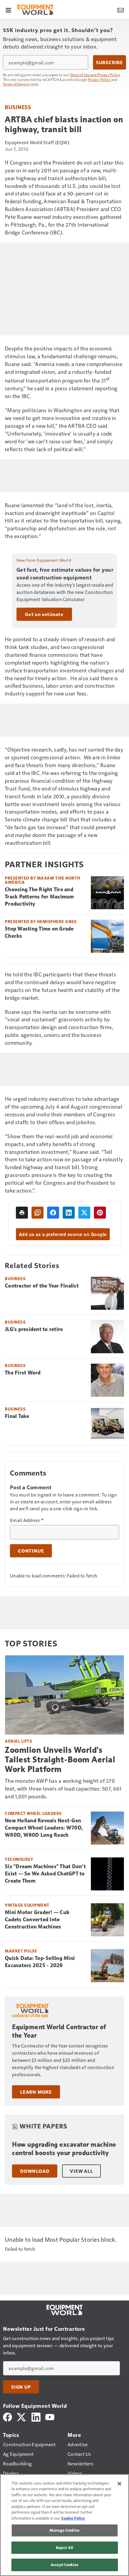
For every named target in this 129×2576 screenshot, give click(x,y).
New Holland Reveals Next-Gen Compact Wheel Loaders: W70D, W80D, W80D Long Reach (44, 1828)
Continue (31, 1551)
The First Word (23, 1373)
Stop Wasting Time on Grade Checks (39, 932)
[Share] (53, 1213)
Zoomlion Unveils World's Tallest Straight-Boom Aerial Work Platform (60, 1760)
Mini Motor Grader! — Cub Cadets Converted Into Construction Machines (37, 1919)
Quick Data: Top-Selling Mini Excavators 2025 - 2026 (40, 1962)
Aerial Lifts (18, 1741)
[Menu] (8, 10)
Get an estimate (44, 614)
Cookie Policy (73, 2518)
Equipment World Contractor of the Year (59, 2031)
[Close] (119, 2484)
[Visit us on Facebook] (7, 2416)
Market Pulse (21, 1951)
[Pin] (100, 1213)
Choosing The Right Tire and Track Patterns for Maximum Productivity (39, 897)
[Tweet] (84, 1213)
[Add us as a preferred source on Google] (37, 1213)
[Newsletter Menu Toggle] (121, 10)
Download (35, 2171)
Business (18, 107)
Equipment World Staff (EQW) (37, 142)
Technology (19, 1859)
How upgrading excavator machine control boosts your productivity (64, 2149)
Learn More (36, 2092)
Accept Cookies (64, 2565)
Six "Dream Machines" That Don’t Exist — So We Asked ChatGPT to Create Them (45, 1874)
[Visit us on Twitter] (22, 2416)
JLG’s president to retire (34, 1329)
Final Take (17, 1416)
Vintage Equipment (27, 1905)
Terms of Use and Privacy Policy (95, 75)
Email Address (27, 1520)
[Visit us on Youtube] (50, 2416)
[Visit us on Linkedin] (36, 2416)
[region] (64, 2525)
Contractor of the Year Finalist (42, 1286)
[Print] (22, 1213)
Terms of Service (16, 84)
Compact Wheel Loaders (33, 1813)
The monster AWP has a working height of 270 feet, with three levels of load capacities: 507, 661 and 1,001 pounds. (63, 1788)
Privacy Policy (99, 79)
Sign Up (21, 2387)
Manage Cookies (64, 2530)
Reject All (64, 2548)
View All (81, 2171)
